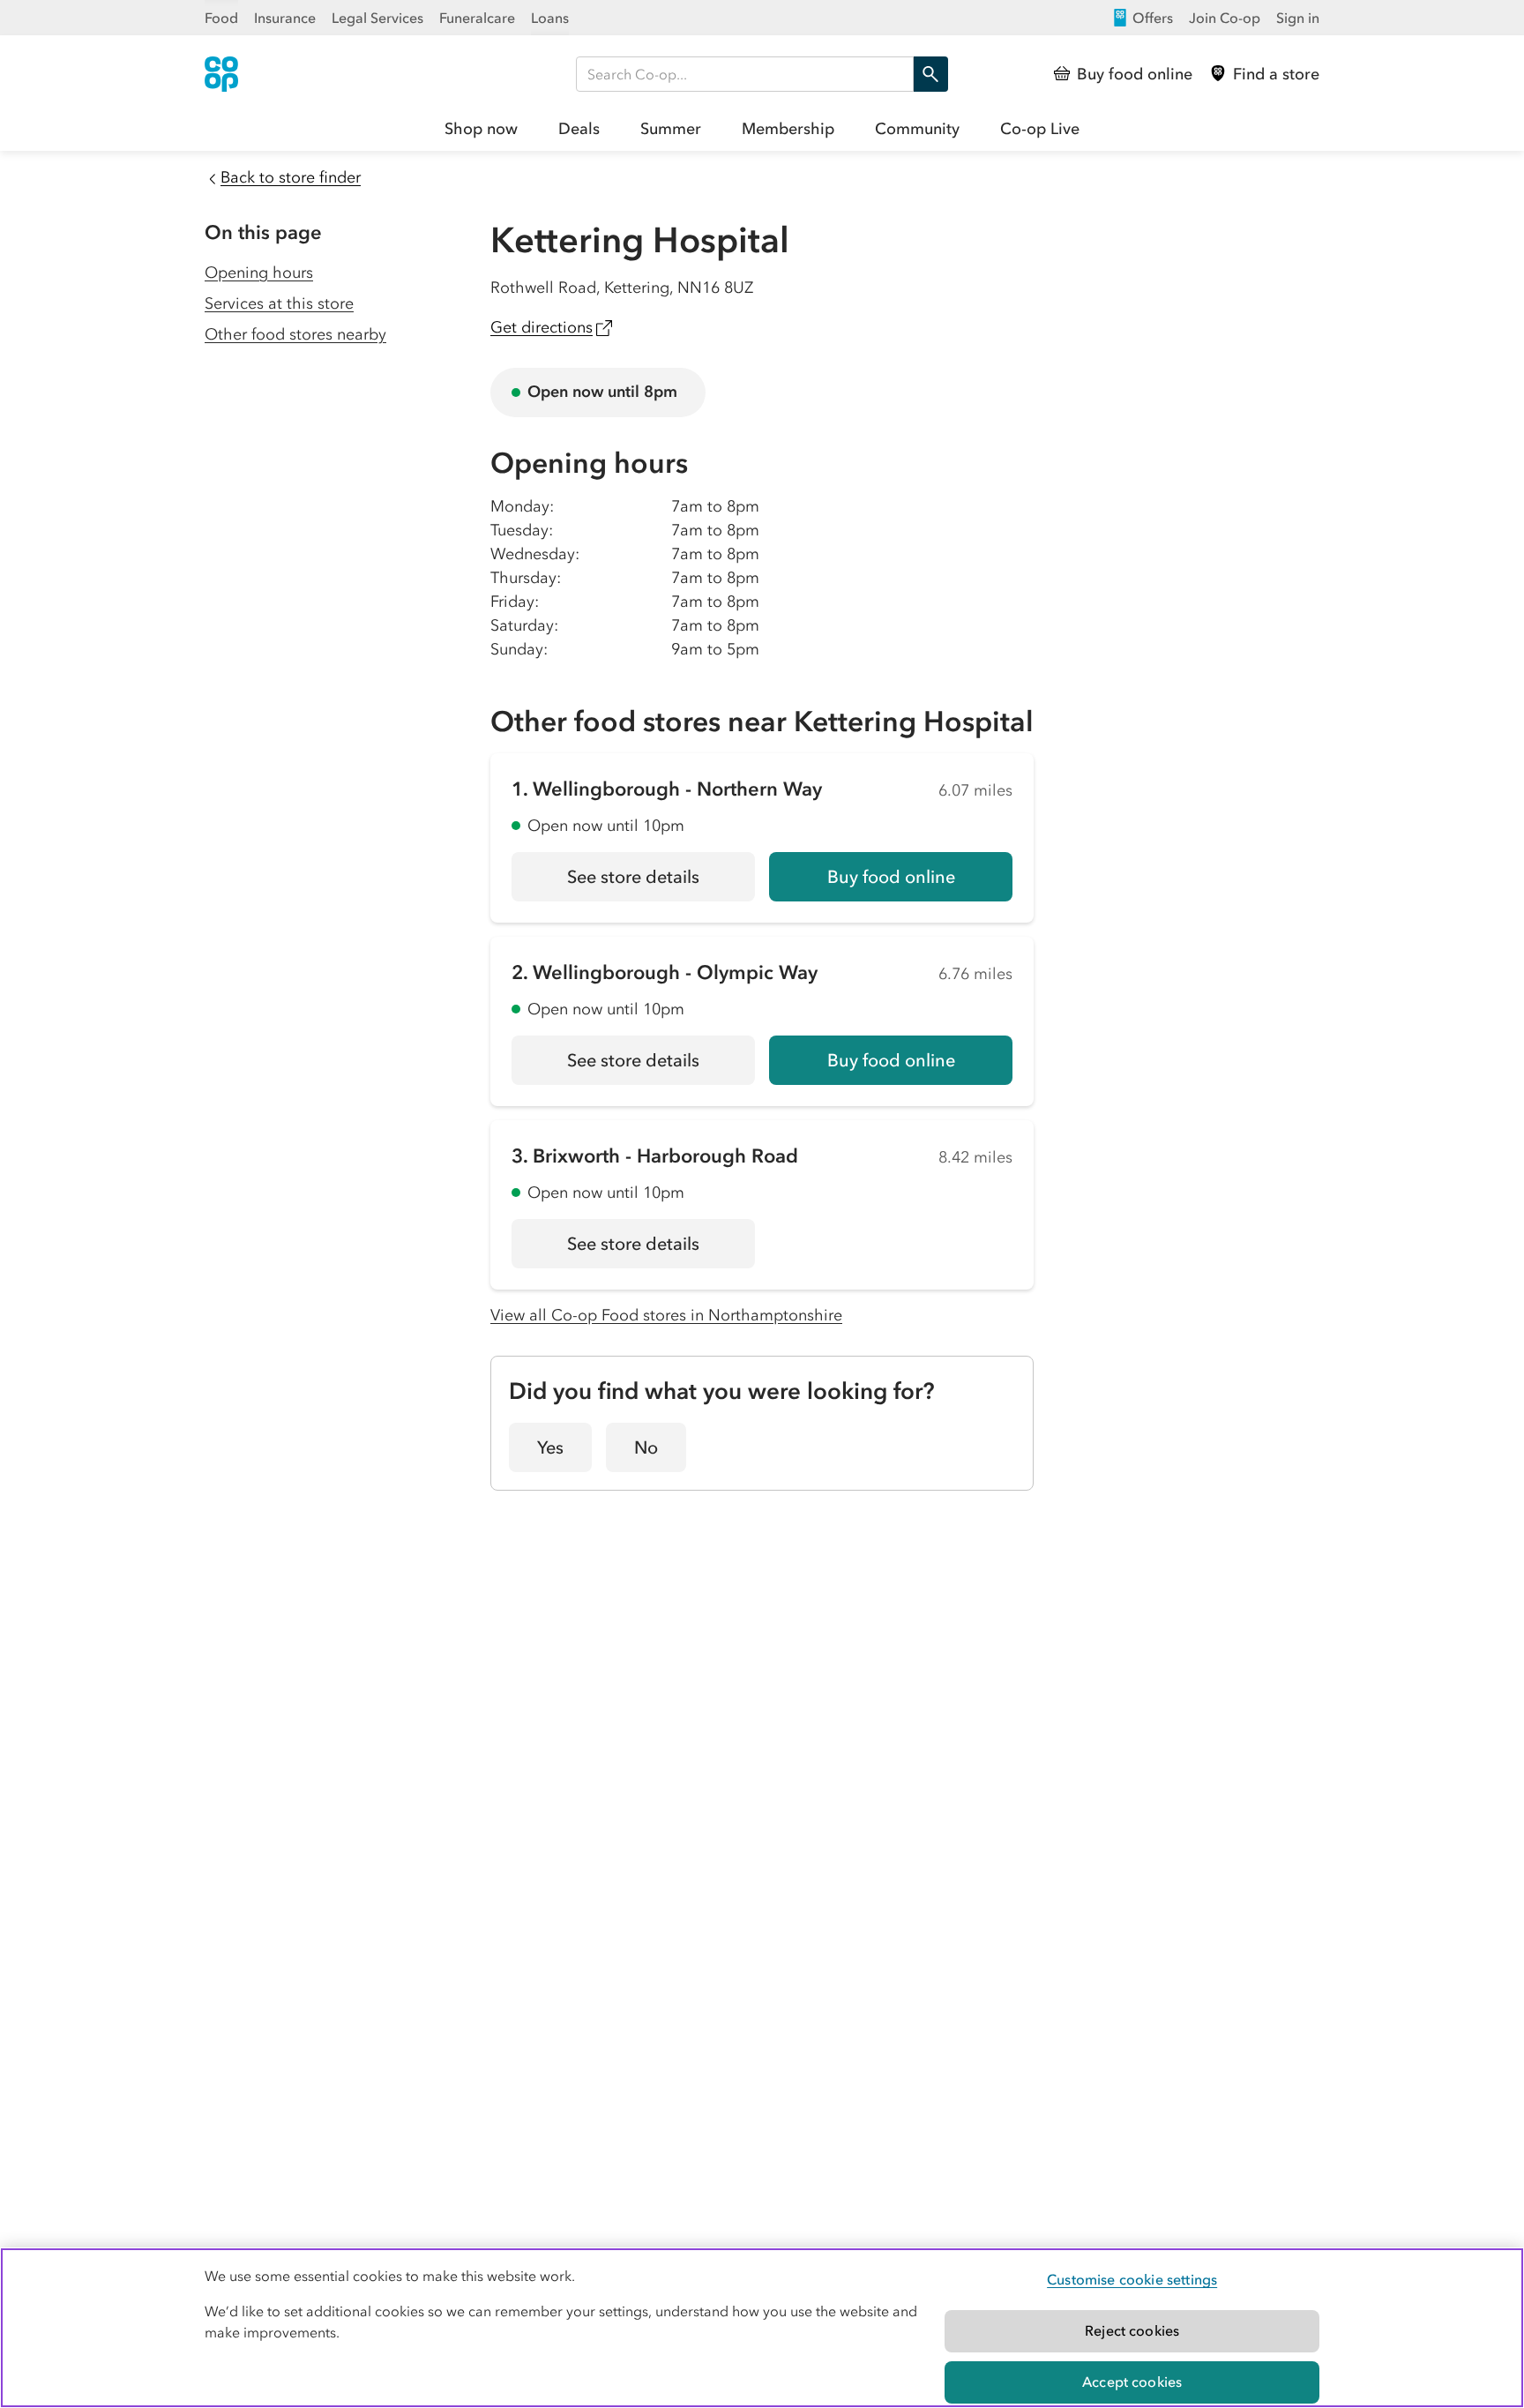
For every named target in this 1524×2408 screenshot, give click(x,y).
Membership (788, 129)
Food (221, 18)
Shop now (481, 129)
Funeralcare (477, 18)
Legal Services (377, 18)
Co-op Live (1040, 129)
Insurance (285, 18)
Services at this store (279, 303)
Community (917, 129)
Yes (550, 1447)
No (646, 1447)
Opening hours (259, 273)
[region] (762, 2328)
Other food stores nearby (295, 334)
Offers (1153, 18)
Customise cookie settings (1132, 2279)
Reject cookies (1132, 2330)
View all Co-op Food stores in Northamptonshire (666, 1315)
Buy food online (891, 877)
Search (930, 74)
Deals (579, 129)
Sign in (1298, 18)
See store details (661, 883)
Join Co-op (1225, 18)
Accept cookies (1132, 2382)
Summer (671, 129)
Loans (550, 18)
